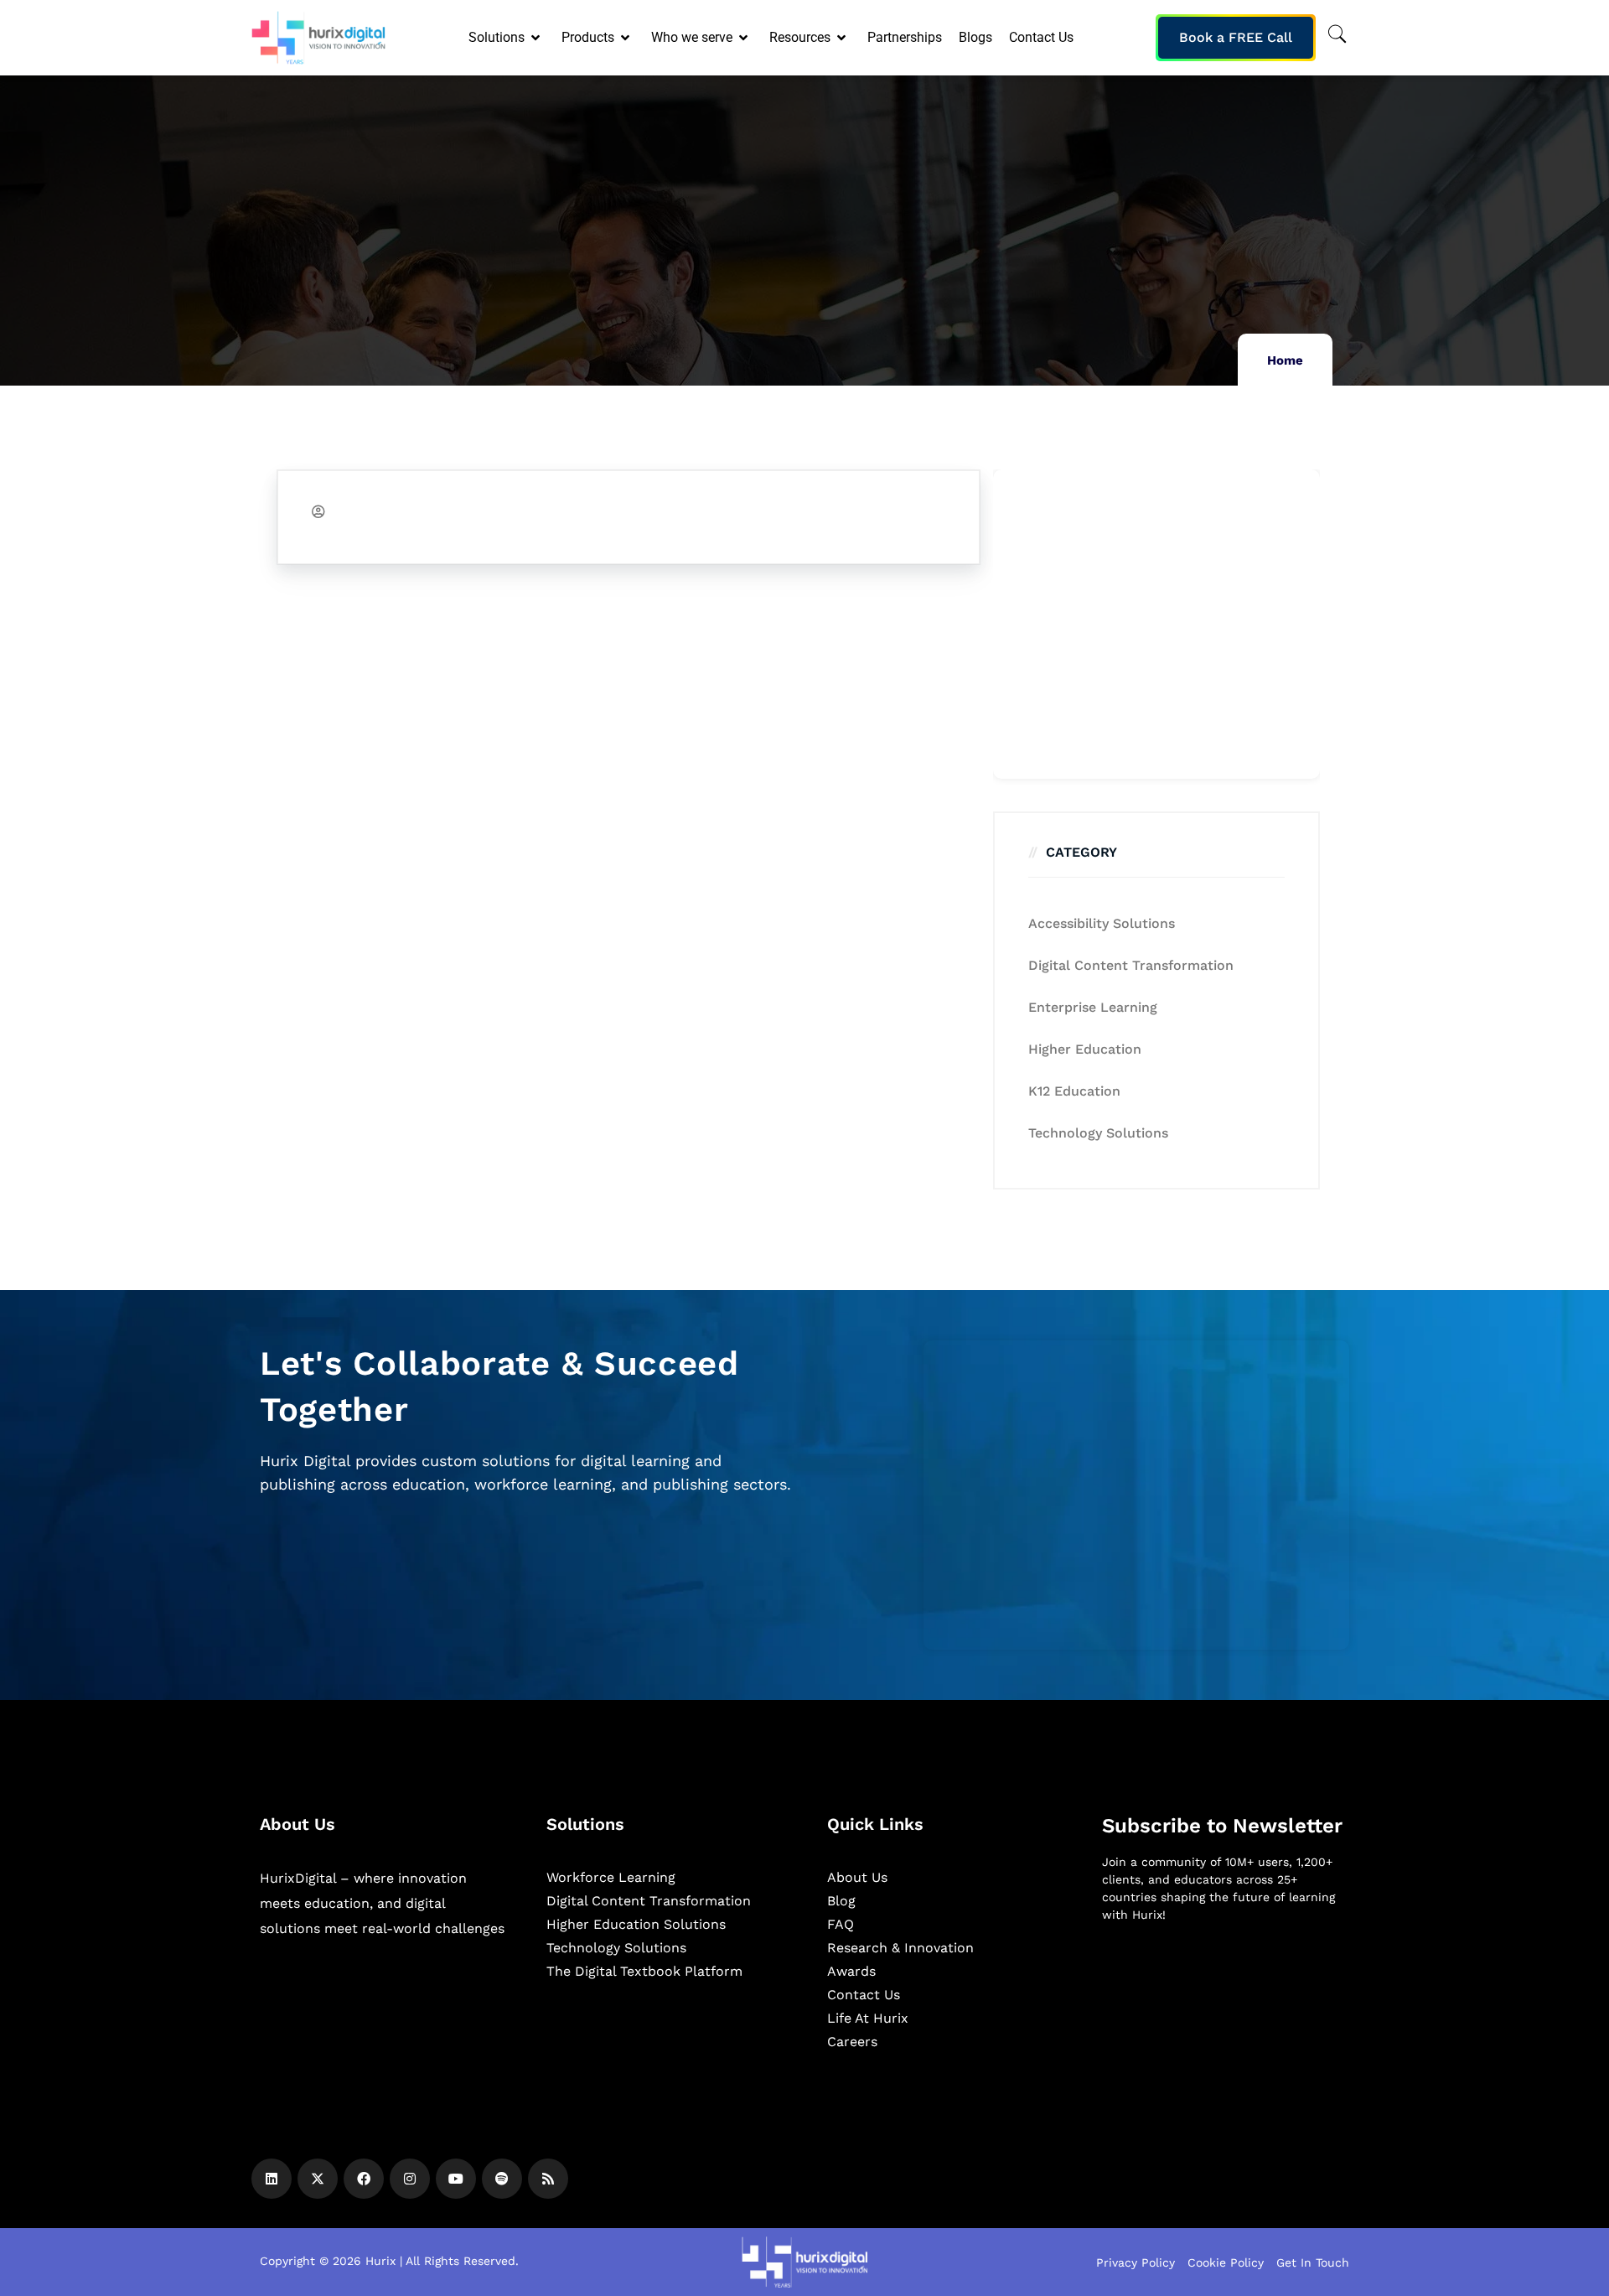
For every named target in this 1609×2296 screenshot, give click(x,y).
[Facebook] (364, 2179)
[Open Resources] (843, 38)
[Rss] (548, 2179)
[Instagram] (410, 2179)
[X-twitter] (318, 2179)
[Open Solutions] (537, 38)
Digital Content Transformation (1131, 965)
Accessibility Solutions (1102, 923)
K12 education (1074, 1091)
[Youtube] (456, 2179)
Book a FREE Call (1236, 37)
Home (1285, 360)
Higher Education (1085, 1049)
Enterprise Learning (1093, 1007)
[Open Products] (626, 38)
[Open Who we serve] (745, 38)
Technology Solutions (1098, 1133)
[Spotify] (502, 2179)
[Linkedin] (272, 2179)
